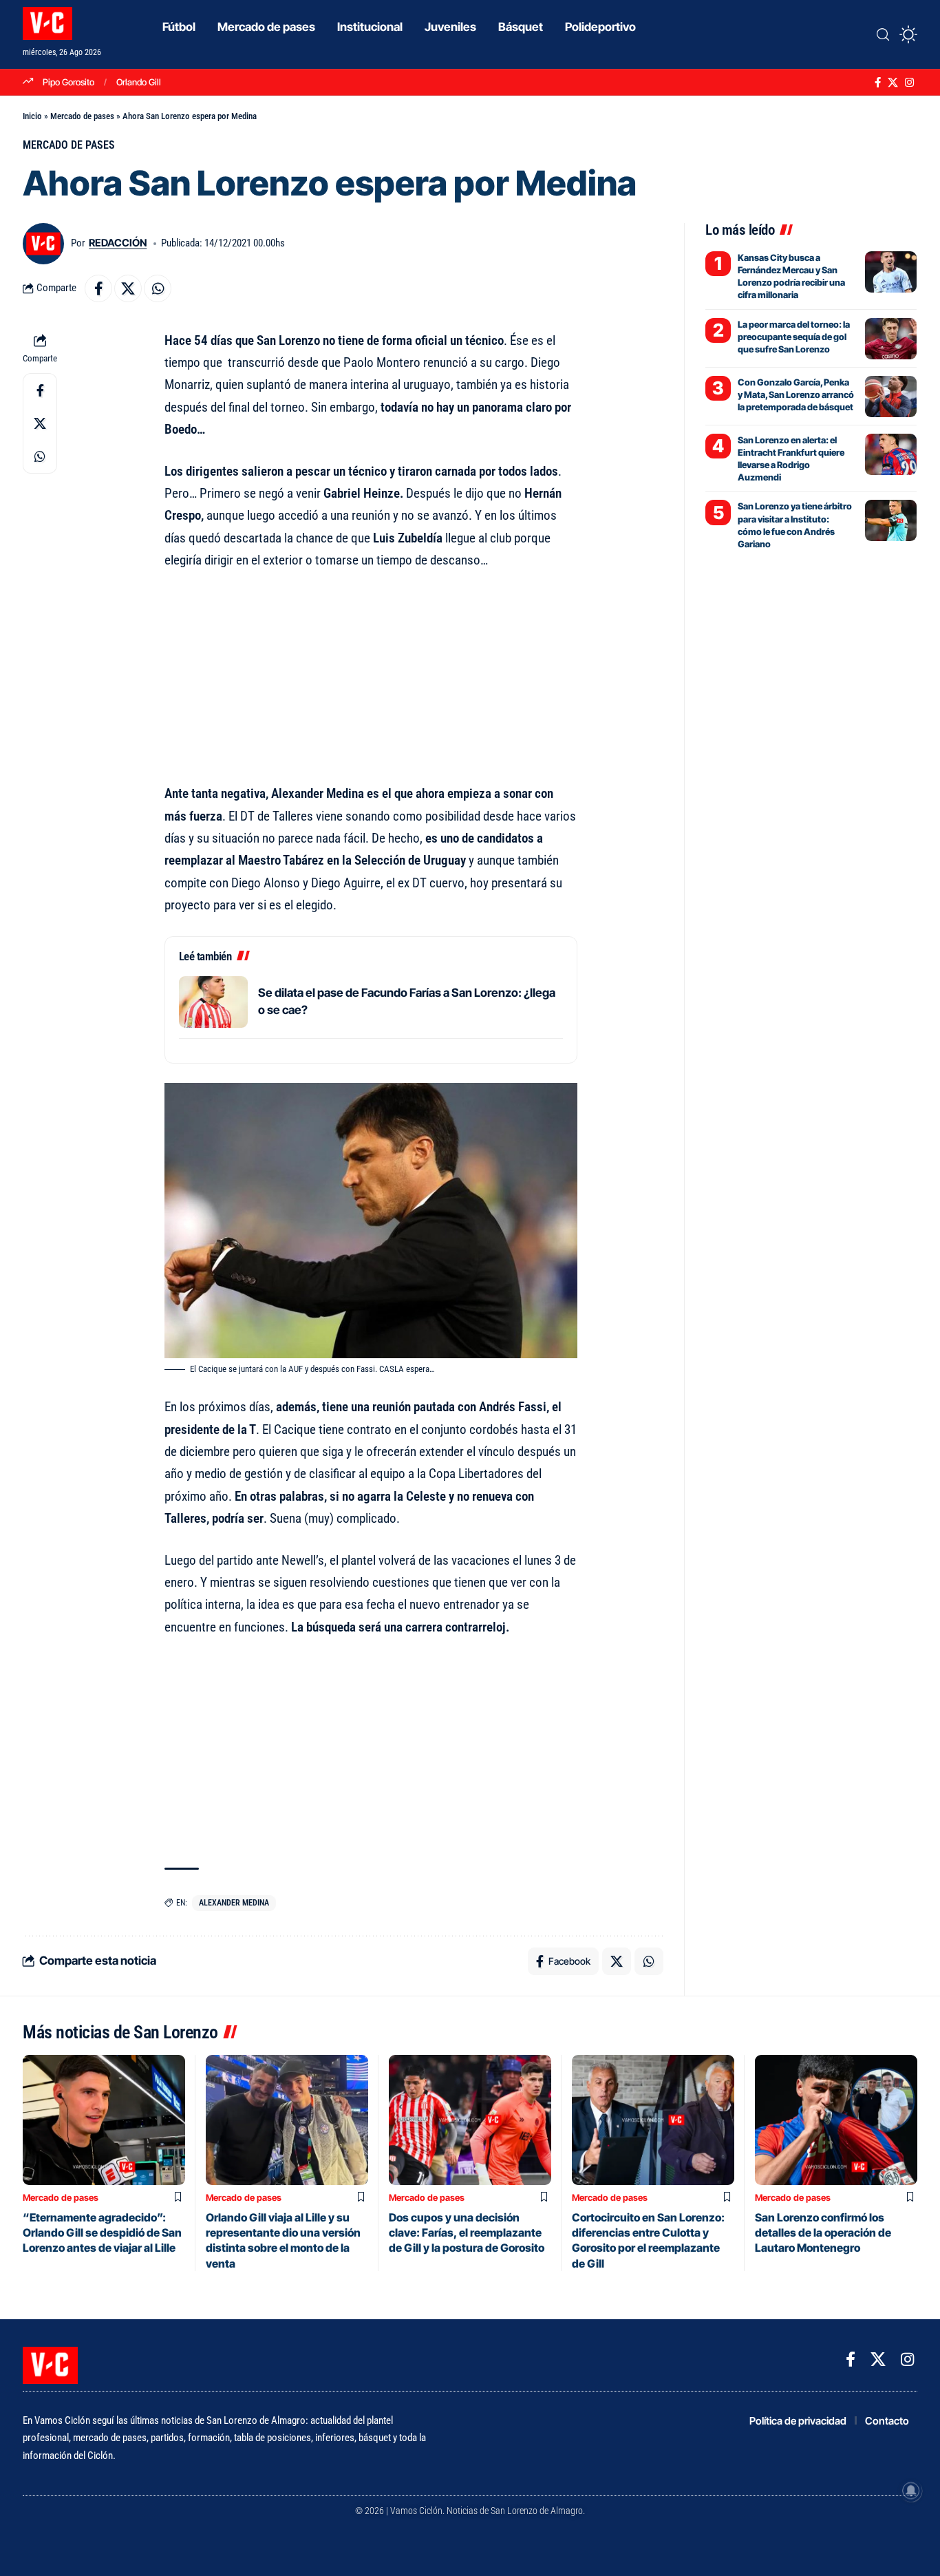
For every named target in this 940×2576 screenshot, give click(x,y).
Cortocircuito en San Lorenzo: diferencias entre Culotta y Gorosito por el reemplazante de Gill (648, 2240)
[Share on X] (128, 288)
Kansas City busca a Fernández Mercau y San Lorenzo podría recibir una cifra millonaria (791, 276)
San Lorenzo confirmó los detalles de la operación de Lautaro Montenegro (823, 2233)
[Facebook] (878, 83)
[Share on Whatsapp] (158, 288)
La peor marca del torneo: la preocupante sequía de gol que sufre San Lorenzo (794, 337)
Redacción (118, 243)
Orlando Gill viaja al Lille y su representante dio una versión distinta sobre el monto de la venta (283, 2240)
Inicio (32, 116)
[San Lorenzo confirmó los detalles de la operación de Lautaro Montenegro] (836, 2120)
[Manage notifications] (911, 2491)
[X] (893, 83)
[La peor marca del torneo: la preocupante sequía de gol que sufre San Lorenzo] (891, 339)
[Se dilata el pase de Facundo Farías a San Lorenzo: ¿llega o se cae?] (213, 1002)
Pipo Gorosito (68, 82)
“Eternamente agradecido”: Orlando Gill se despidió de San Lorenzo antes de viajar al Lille (102, 2233)
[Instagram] (909, 83)
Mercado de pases (82, 116)
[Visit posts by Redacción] (43, 244)
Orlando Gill (139, 82)
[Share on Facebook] (98, 288)
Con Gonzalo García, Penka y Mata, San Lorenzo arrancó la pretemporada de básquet (796, 394)
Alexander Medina (234, 1903)
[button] (883, 34)
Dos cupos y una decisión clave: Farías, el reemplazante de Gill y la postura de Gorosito (467, 2233)
